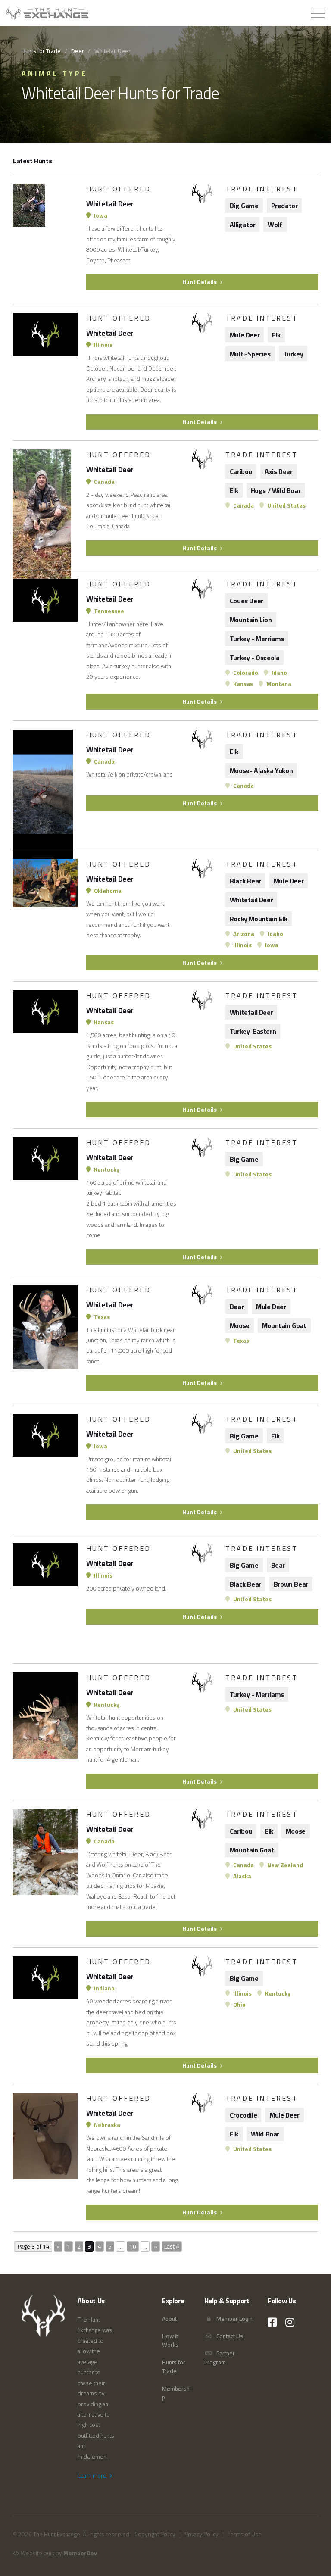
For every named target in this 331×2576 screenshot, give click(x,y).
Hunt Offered (119, 189)
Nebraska (106, 2125)
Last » (172, 2246)
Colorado (245, 673)
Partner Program (220, 2358)
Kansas (242, 684)
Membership (176, 2393)
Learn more (93, 2476)
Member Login (234, 2319)
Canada (104, 482)
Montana (278, 684)
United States (286, 505)
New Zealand (284, 1865)
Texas (101, 1317)
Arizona (243, 934)
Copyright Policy (155, 2534)
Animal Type (55, 73)
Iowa (100, 215)
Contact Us (229, 2336)
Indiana (104, 1988)
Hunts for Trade (41, 51)
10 (133, 2246)
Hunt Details (200, 282)
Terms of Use (245, 2534)
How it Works (170, 2340)
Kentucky (106, 1169)
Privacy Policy (201, 2534)
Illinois (103, 345)
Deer (78, 51)
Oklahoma (107, 891)
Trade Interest (262, 189)
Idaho (279, 673)
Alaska (242, 1876)
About (169, 2319)
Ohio (239, 2005)
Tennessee (108, 611)
